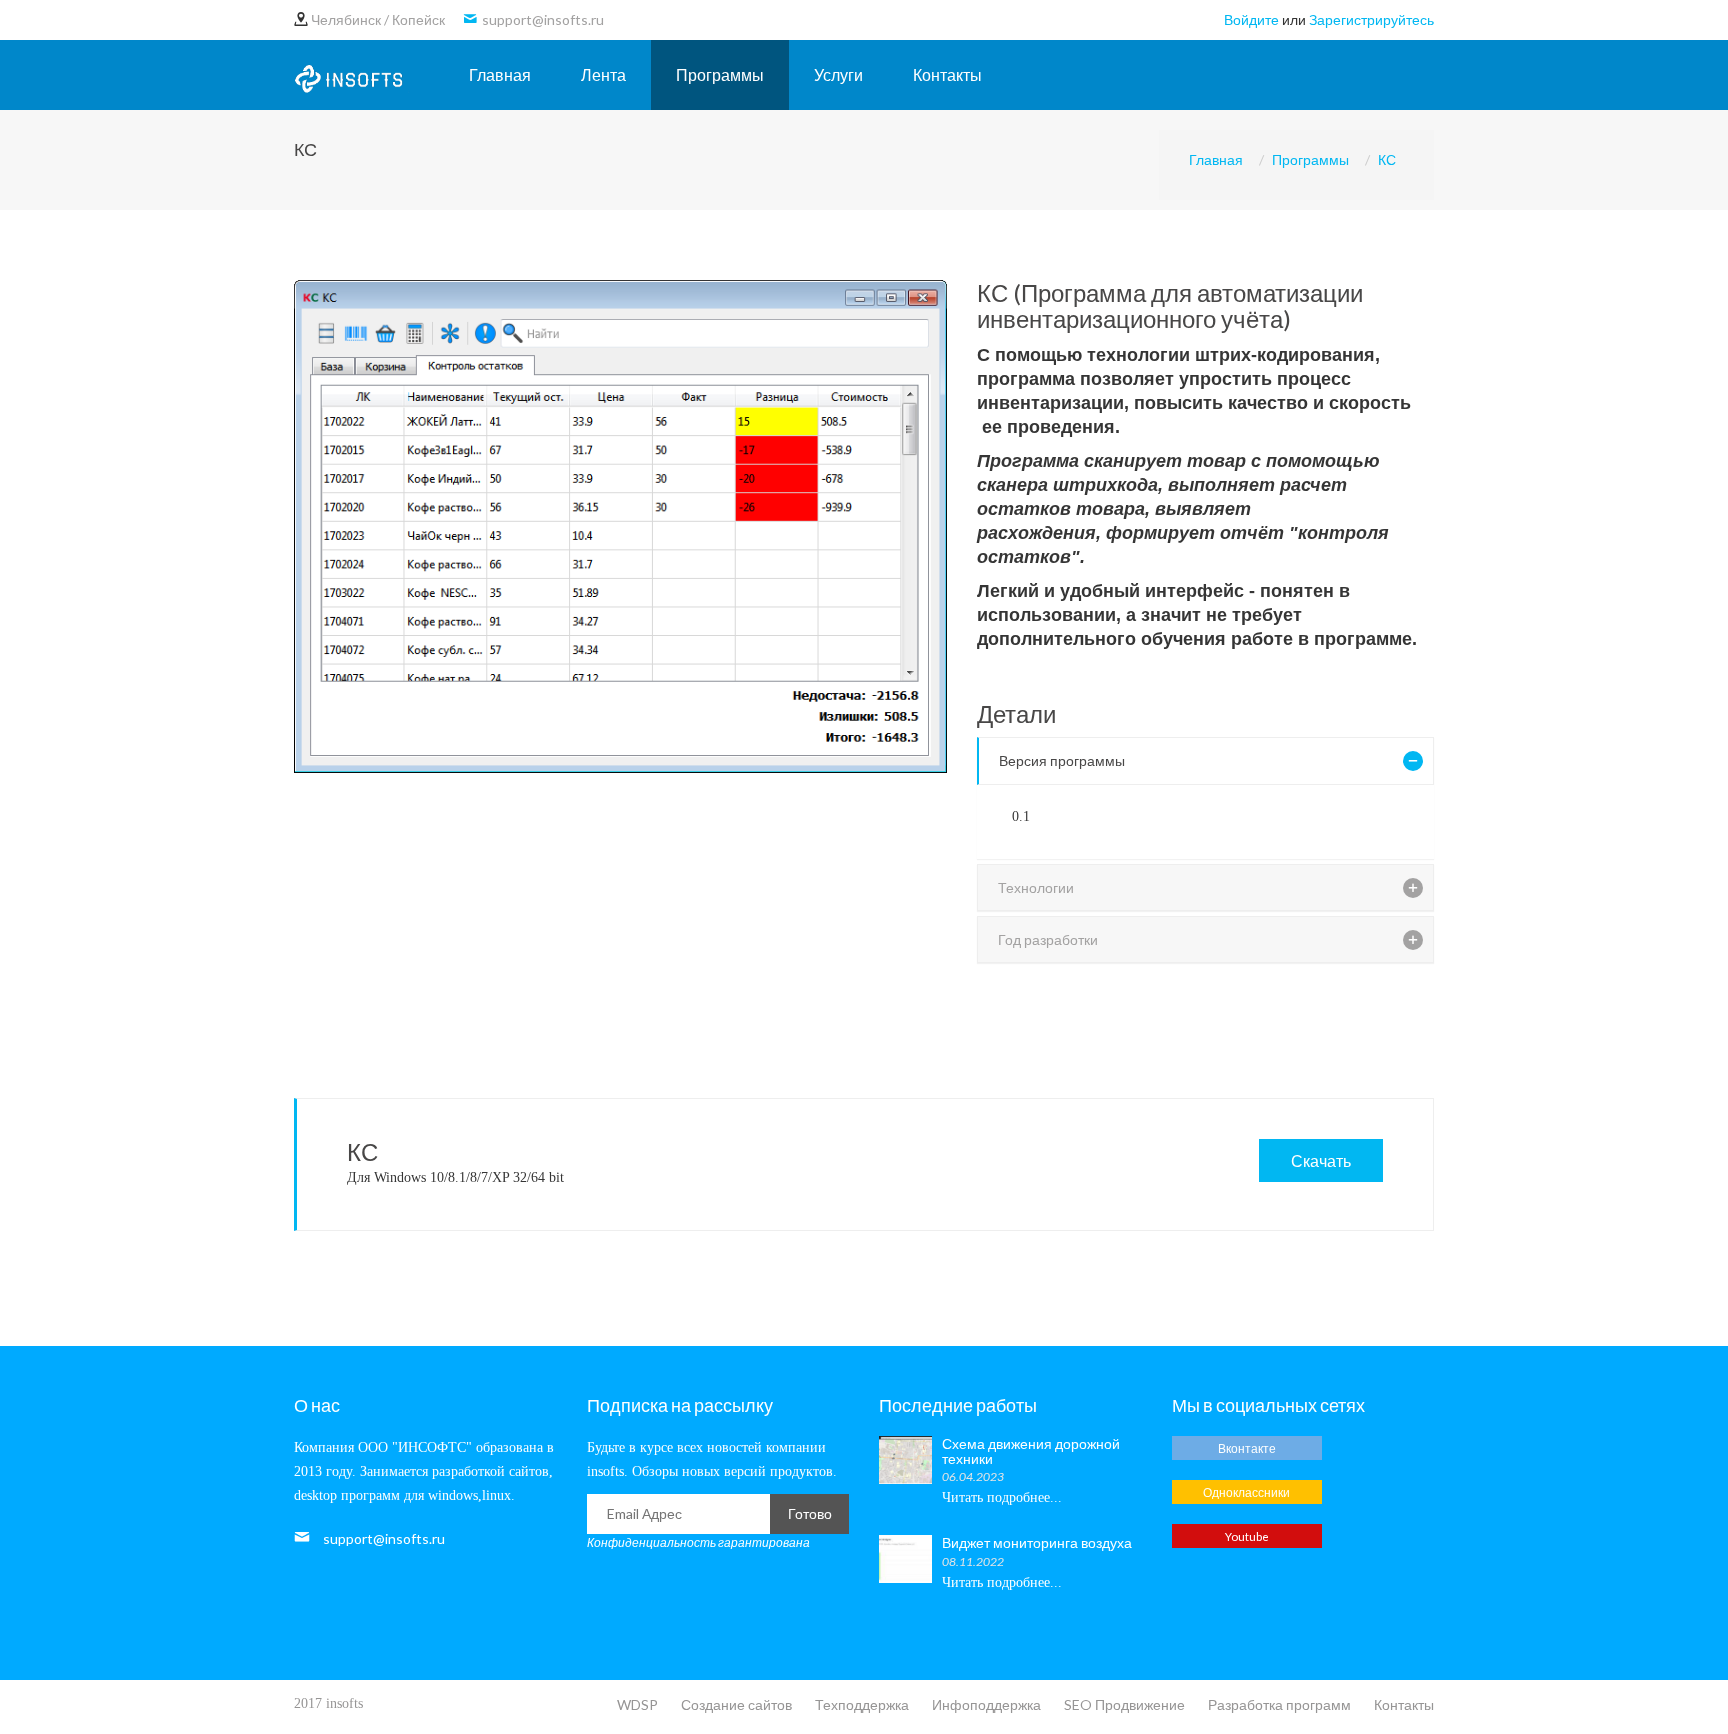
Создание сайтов (736, 1704)
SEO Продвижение (1124, 1704)
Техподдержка (862, 1704)
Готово (810, 1513)
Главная (500, 74)
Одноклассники (1246, 1492)
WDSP (637, 1704)
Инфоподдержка (986, 1704)
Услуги (838, 74)
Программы (720, 74)
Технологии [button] (1036, 887)
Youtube (1247, 1536)
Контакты (947, 74)
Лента (603, 74)
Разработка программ (1279, 1704)
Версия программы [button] (1062, 760)
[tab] (1206, 760)
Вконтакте (1247, 1448)
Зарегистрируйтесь (1371, 19)
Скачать (1321, 1160)
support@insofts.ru (384, 1538)
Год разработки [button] (1048, 939)
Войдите (1251, 19)
